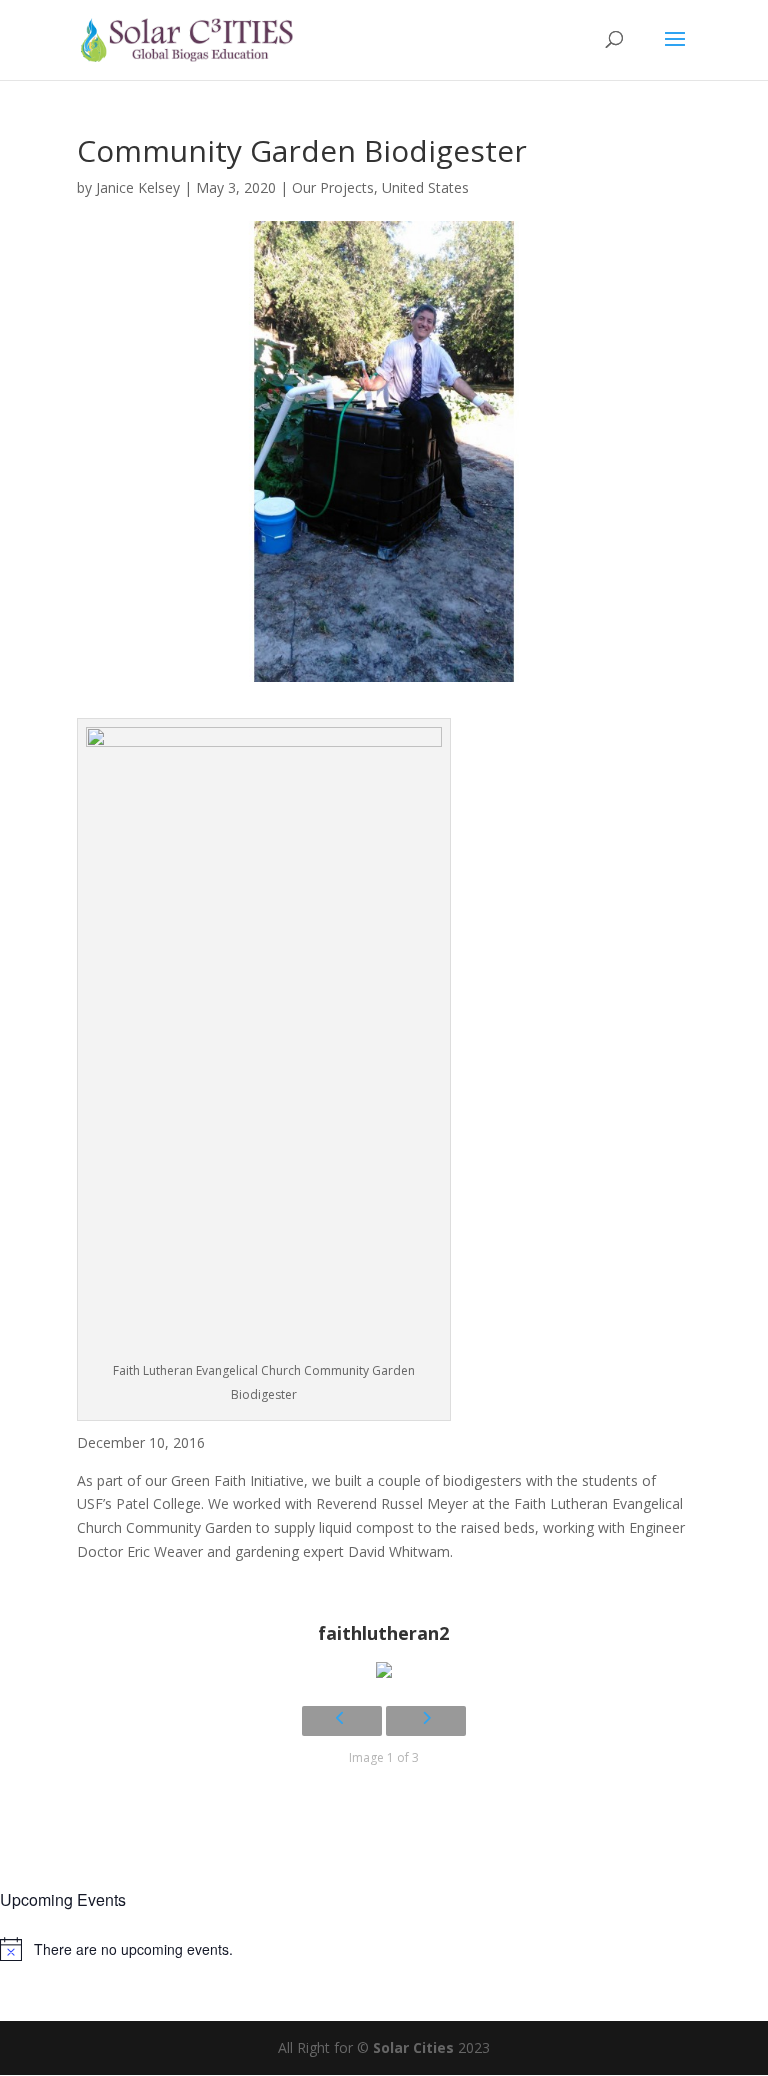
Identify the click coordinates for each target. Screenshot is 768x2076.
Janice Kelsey (138, 187)
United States (425, 187)
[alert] (384, 1949)
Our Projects (333, 187)
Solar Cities (413, 2047)
